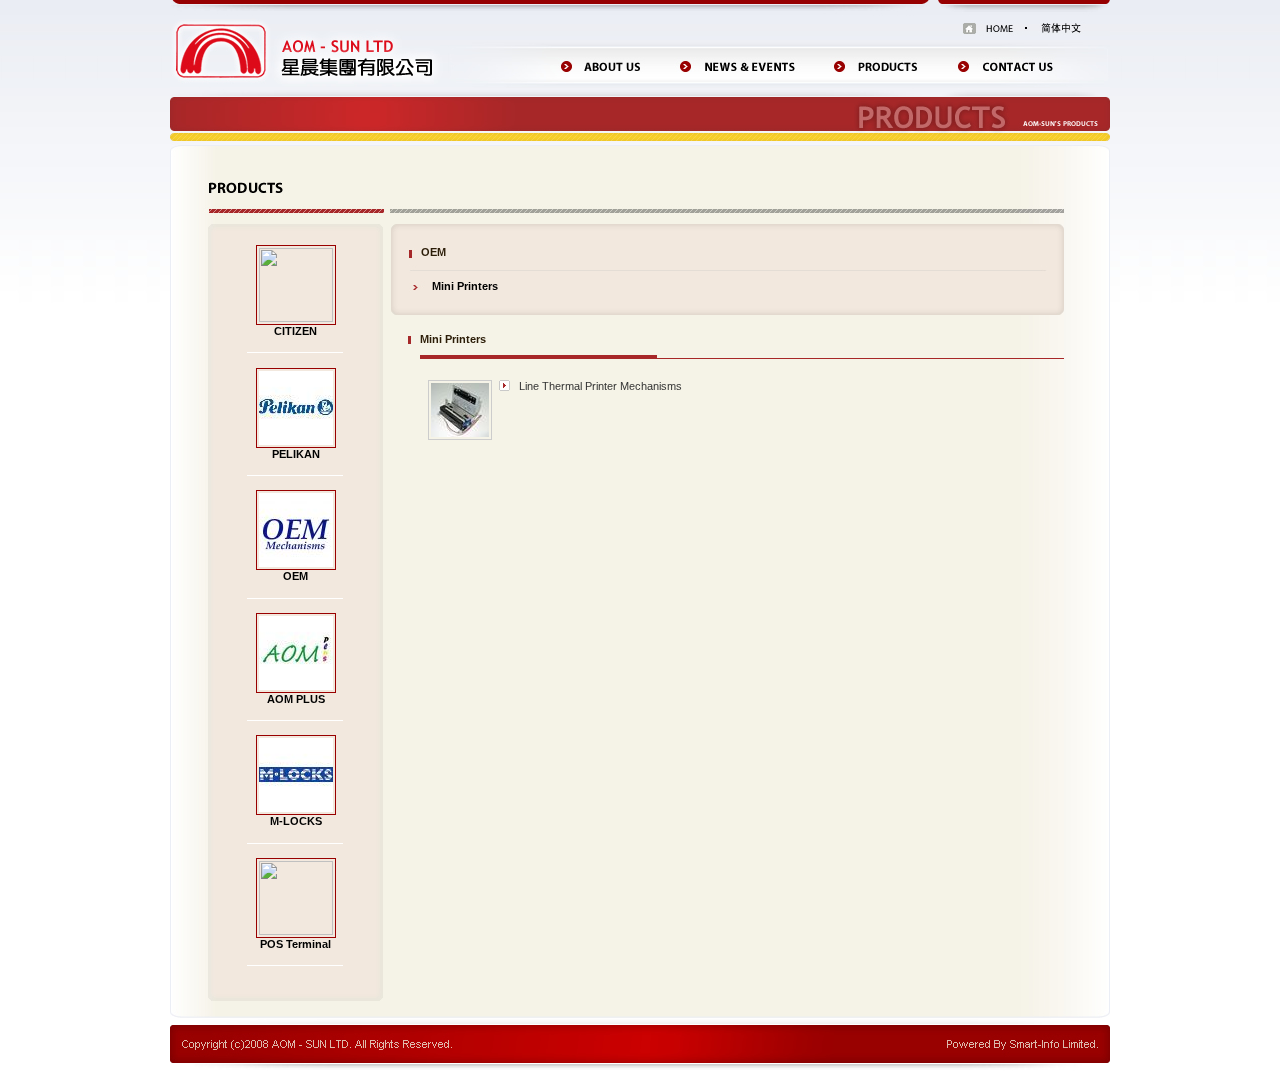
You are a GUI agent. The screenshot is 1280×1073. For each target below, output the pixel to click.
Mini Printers (465, 286)
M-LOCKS (296, 821)
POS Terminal (295, 944)
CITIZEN (295, 331)
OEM (295, 576)
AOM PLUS (296, 699)
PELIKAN (296, 454)
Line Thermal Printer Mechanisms (600, 386)
